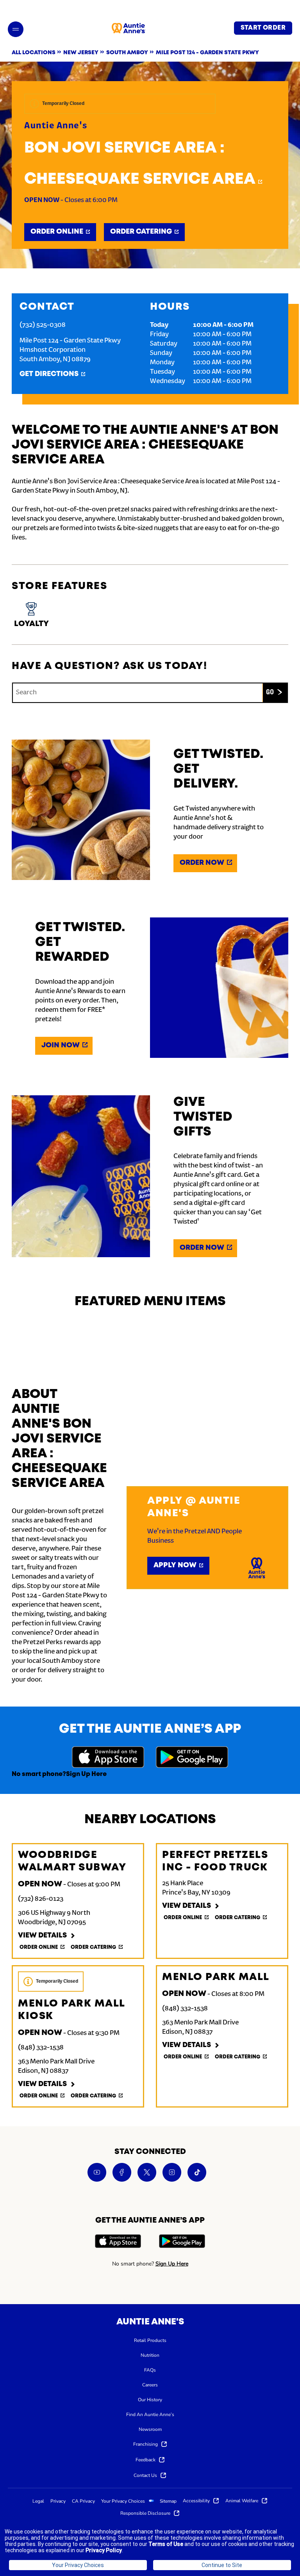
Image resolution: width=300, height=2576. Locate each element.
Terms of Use (166, 2544)
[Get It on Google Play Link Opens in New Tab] (192, 1758)
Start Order (263, 28)
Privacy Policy (104, 2550)
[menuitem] (150, 2340)
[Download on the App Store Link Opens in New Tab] (108, 1758)
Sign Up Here (86, 1774)
